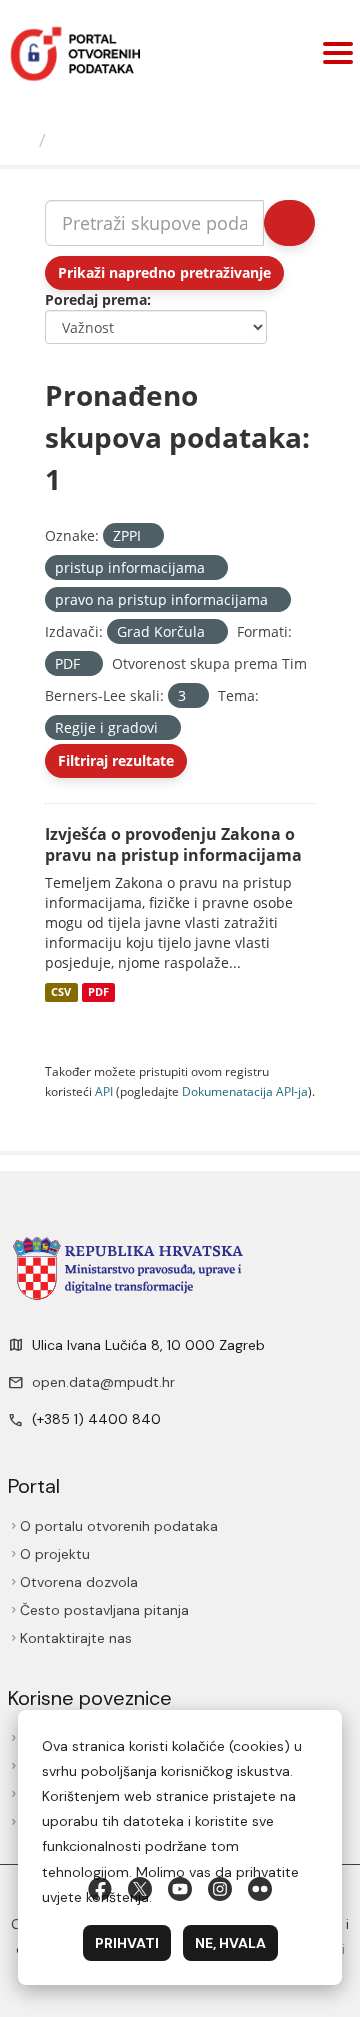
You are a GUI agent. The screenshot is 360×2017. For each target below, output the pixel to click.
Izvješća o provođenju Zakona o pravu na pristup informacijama (173, 844)
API (104, 1091)
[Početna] (22, 140)
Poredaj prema (96, 299)
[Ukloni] (149, 536)
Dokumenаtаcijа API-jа (245, 1091)
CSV (61, 992)
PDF (98, 992)
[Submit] (289, 223)
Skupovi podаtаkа (136, 140)
